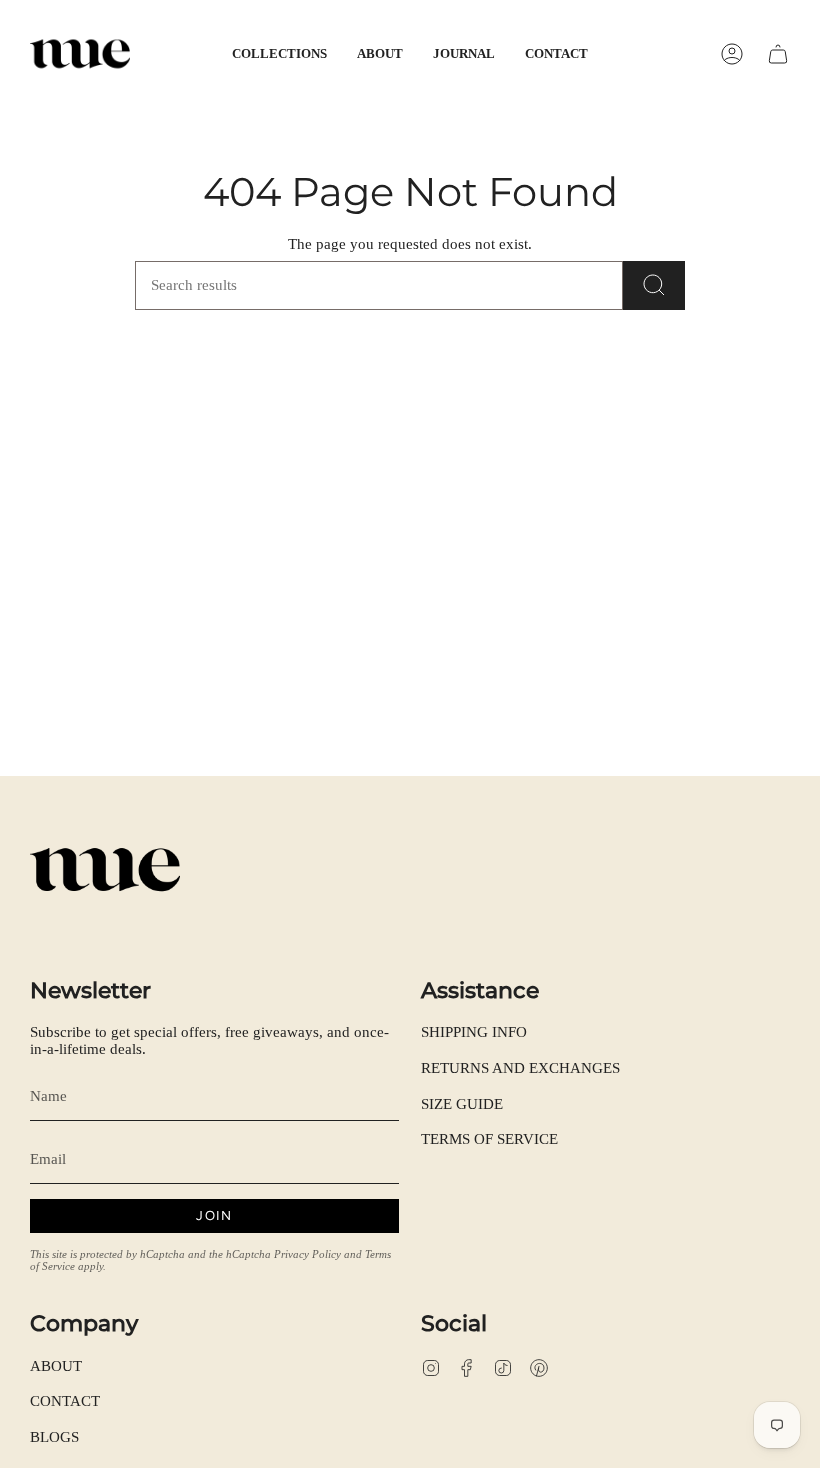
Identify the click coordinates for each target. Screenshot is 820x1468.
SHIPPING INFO (474, 1032)
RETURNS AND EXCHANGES (520, 1068)
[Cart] (778, 54)
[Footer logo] (105, 870)
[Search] (654, 285)
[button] (279, 54)
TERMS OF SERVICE (489, 1139)
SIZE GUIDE (462, 1104)
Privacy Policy (307, 1254)
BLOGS (54, 1437)
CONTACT (65, 1401)
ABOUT (56, 1366)
